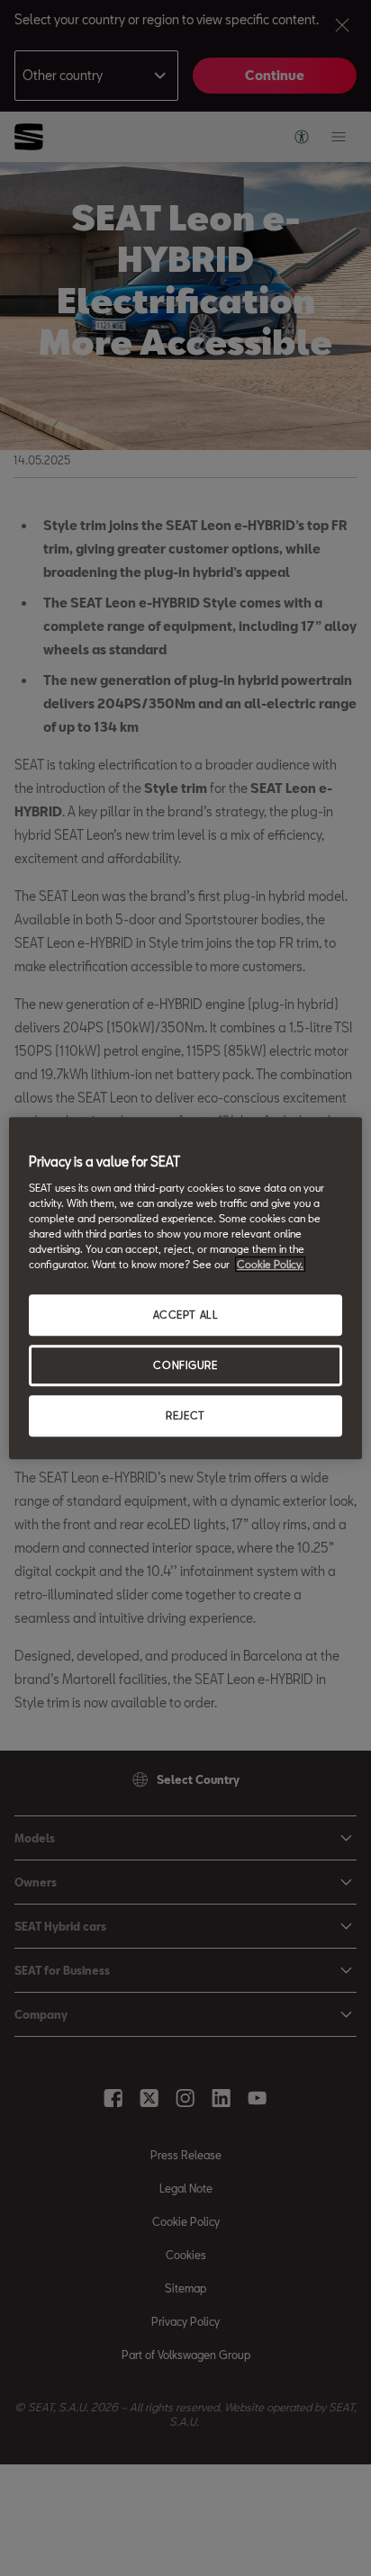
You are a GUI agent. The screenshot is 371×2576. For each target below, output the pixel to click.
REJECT (185, 1415)
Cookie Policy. (270, 1264)
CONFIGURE (185, 1365)
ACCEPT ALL (186, 1315)
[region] (185, 1288)
